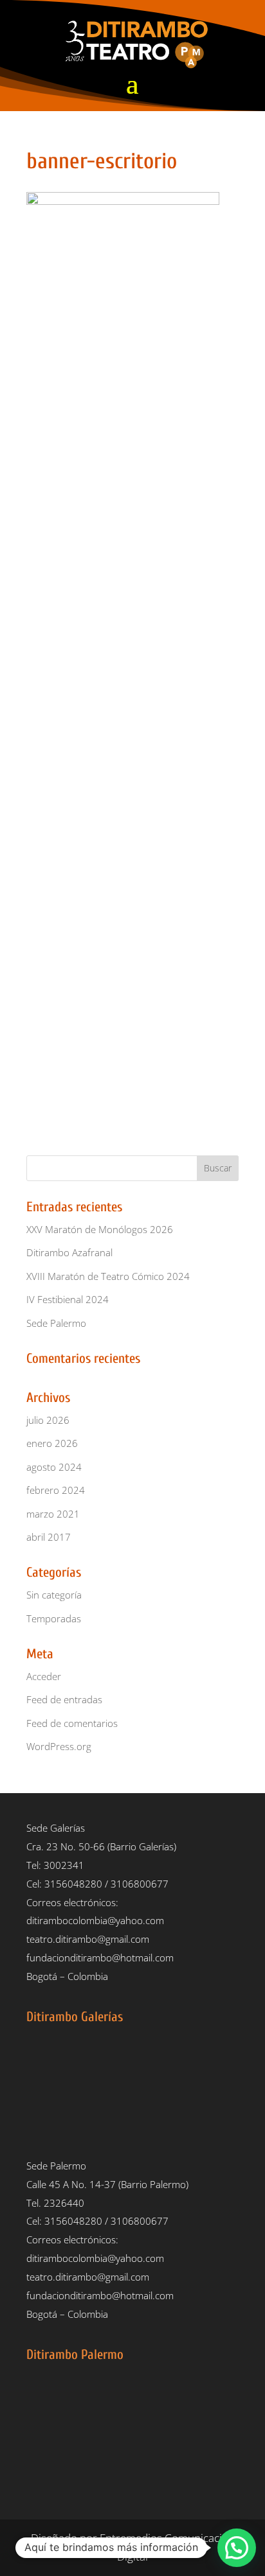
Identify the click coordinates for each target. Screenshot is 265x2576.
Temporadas (54, 1618)
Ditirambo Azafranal (69, 1252)
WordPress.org (59, 1746)
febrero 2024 (56, 1490)
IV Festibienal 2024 (68, 1299)
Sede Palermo (56, 1323)
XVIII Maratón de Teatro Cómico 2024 (108, 1276)
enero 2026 (52, 1443)
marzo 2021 (53, 1514)
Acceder (44, 1676)
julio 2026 (48, 1420)
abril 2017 (49, 1537)
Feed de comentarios (72, 1723)
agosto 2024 (54, 1467)
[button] (237, 2548)
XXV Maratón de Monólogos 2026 (100, 1229)
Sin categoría (54, 1595)
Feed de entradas (64, 1699)
